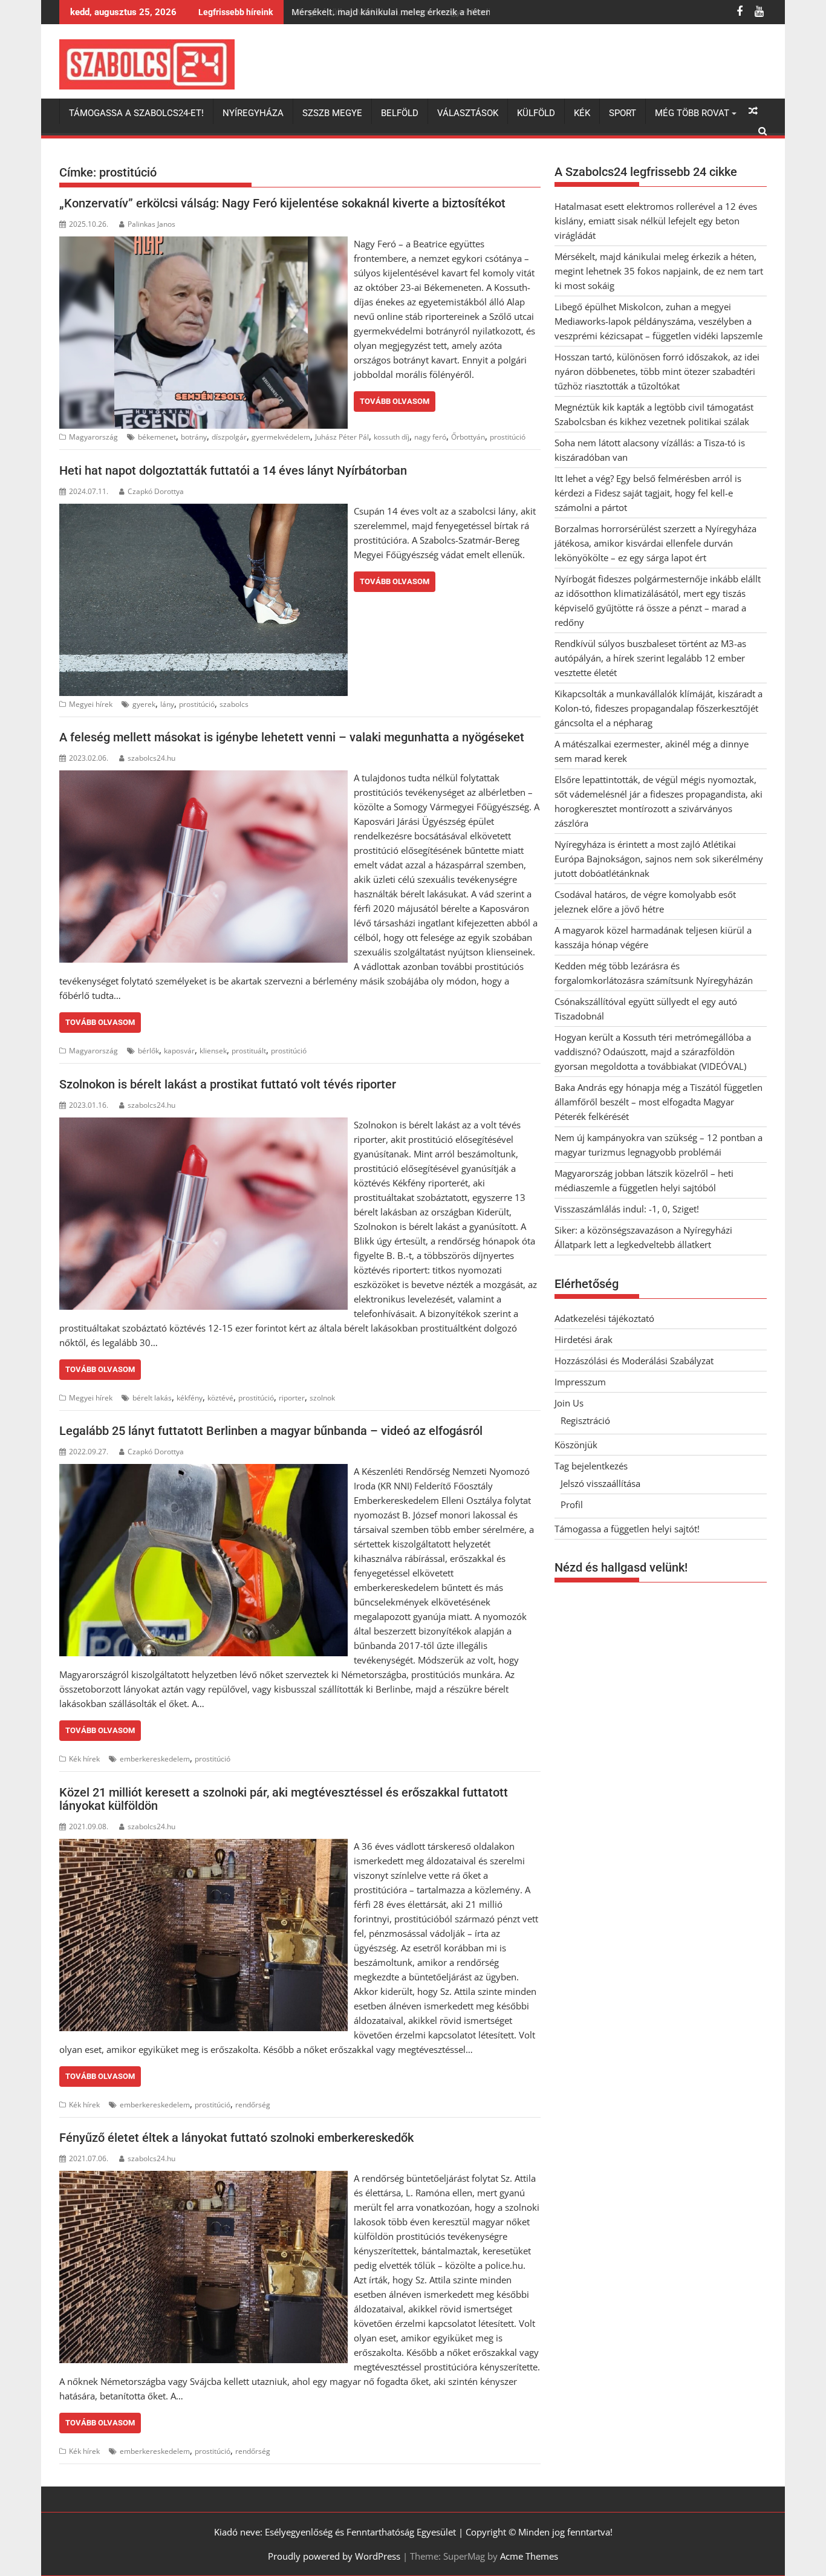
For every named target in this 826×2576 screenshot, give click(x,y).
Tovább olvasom (395, 401)
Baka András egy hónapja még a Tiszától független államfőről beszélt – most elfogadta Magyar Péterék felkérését (659, 1102)
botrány (194, 437)
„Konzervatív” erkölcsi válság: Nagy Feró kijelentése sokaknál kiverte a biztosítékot (282, 203)
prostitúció (508, 437)
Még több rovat (692, 113)
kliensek (213, 1051)
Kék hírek (84, 1759)
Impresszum (580, 1382)
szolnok (322, 1398)
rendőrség (253, 2105)
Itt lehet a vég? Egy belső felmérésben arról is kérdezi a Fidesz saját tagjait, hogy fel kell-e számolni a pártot (648, 493)
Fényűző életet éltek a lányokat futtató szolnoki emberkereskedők (236, 2138)
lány (167, 704)
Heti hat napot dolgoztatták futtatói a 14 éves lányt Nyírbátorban (233, 470)
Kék (582, 113)
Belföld (400, 113)
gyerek (144, 704)
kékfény (190, 1398)
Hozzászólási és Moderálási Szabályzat (634, 1361)
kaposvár (179, 1051)
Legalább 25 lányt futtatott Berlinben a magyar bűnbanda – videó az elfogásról (271, 1431)
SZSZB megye (332, 113)
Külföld (536, 113)
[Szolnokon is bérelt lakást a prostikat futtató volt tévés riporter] (203, 1125)
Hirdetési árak (584, 1339)
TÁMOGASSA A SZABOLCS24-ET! (136, 113)
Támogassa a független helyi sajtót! (627, 1529)
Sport (623, 113)
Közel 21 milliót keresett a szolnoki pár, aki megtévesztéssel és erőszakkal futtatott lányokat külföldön (284, 1799)
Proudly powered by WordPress (334, 2556)
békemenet (157, 437)
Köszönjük (576, 1445)
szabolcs (234, 704)
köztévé (220, 1398)
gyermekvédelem (281, 437)
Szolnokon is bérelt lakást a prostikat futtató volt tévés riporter (228, 1084)
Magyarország (93, 437)
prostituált (249, 1051)
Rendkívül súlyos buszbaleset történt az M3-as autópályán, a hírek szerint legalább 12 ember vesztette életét (650, 658)
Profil (572, 1504)
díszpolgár (229, 437)
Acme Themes (529, 2556)
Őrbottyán (468, 437)
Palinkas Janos (151, 224)
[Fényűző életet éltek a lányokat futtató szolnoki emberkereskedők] (203, 2178)
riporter (292, 1398)
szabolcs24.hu (151, 758)
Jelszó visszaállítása (600, 1483)
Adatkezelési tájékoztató (604, 1318)
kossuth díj (392, 437)
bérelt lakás (152, 1398)
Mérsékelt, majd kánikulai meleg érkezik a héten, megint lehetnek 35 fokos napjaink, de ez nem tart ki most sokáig (659, 271)
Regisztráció (585, 1420)
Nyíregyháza (253, 113)
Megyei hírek (91, 704)
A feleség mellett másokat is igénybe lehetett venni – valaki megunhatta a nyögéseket (292, 737)
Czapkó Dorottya (156, 491)
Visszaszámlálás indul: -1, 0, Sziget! (627, 1209)
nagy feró (430, 437)
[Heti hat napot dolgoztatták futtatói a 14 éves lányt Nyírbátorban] (203, 511)
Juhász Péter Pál (342, 437)
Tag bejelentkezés (591, 1466)
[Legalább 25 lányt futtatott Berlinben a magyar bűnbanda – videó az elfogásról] (203, 1471)
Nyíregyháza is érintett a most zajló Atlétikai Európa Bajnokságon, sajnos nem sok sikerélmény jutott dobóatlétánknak (659, 859)
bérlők (148, 1051)
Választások (468, 113)
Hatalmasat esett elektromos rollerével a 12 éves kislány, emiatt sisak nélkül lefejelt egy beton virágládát (656, 221)
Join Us (569, 1403)
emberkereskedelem (155, 1759)
